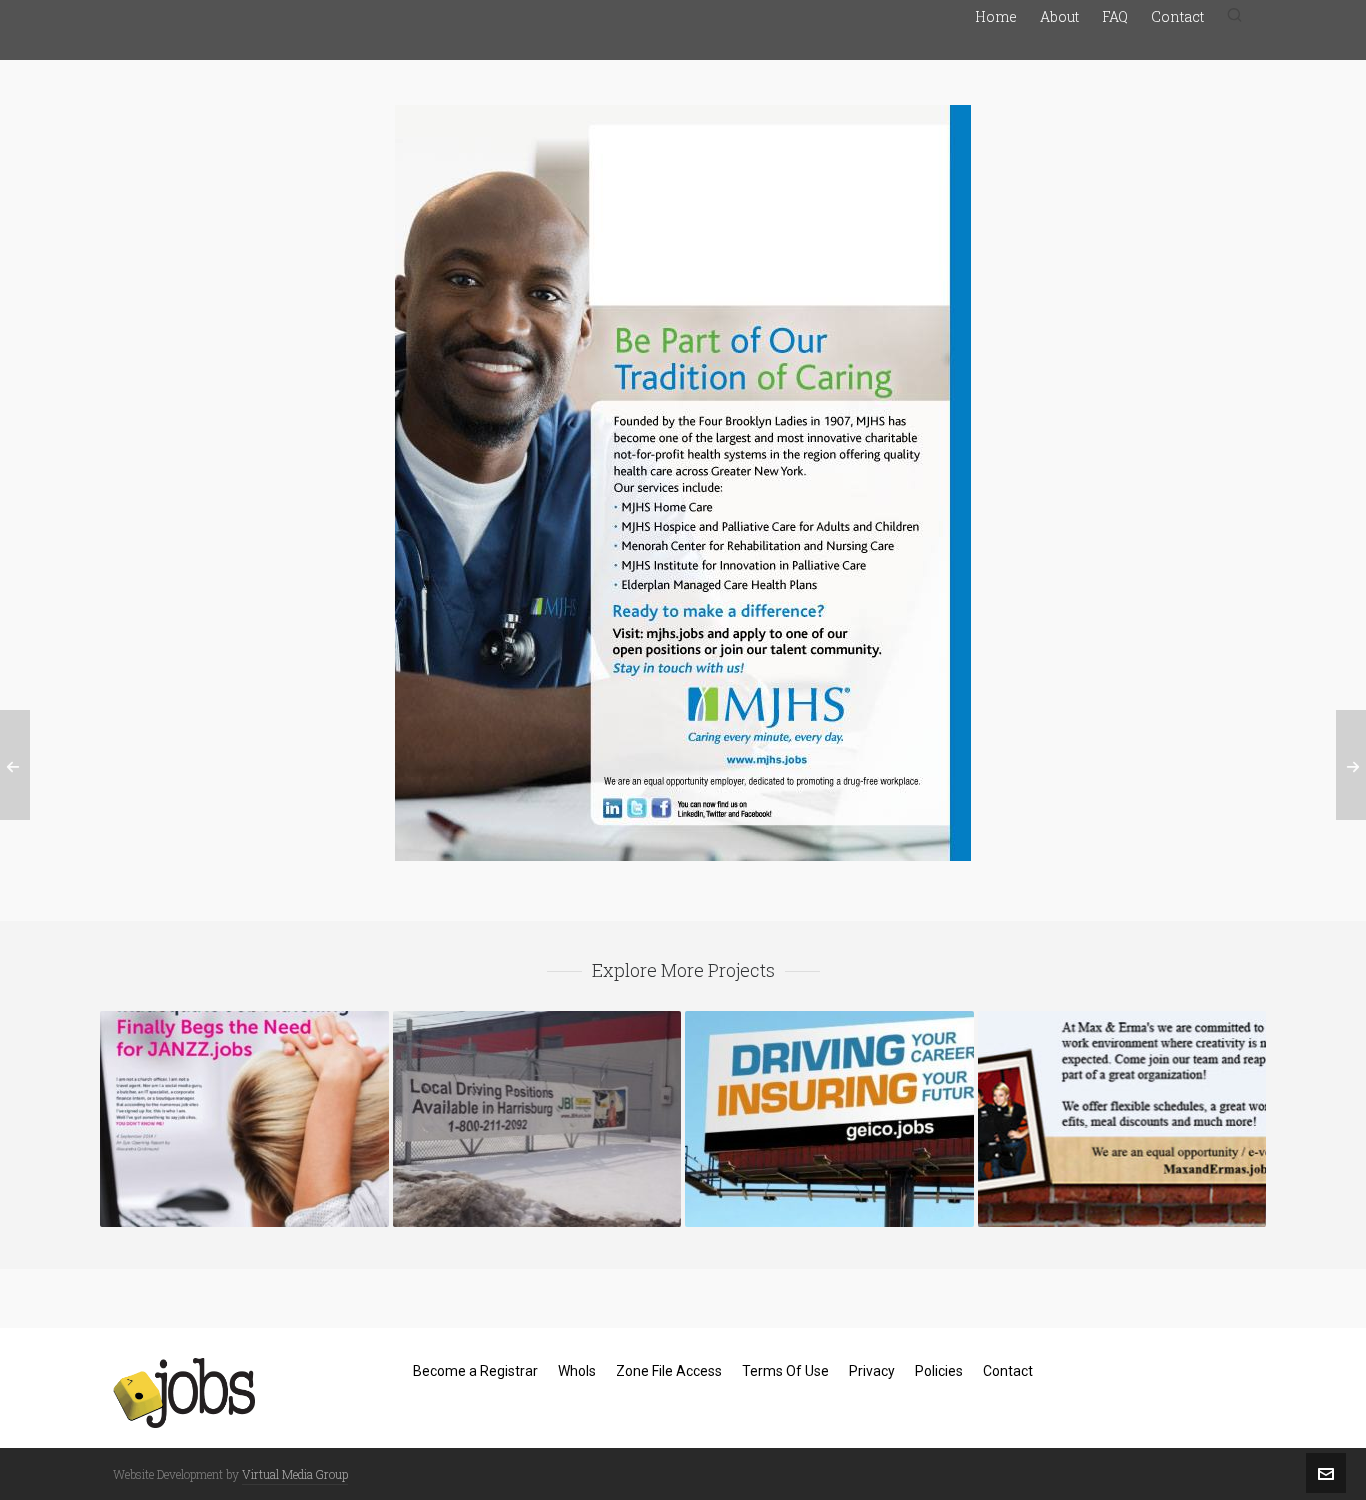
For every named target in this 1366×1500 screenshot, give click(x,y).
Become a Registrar (475, 1371)
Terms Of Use (785, 1371)
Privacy (872, 1371)
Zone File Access (669, 1371)
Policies (939, 1371)
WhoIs (577, 1371)
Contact (1008, 1371)
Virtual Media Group (295, 1474)
